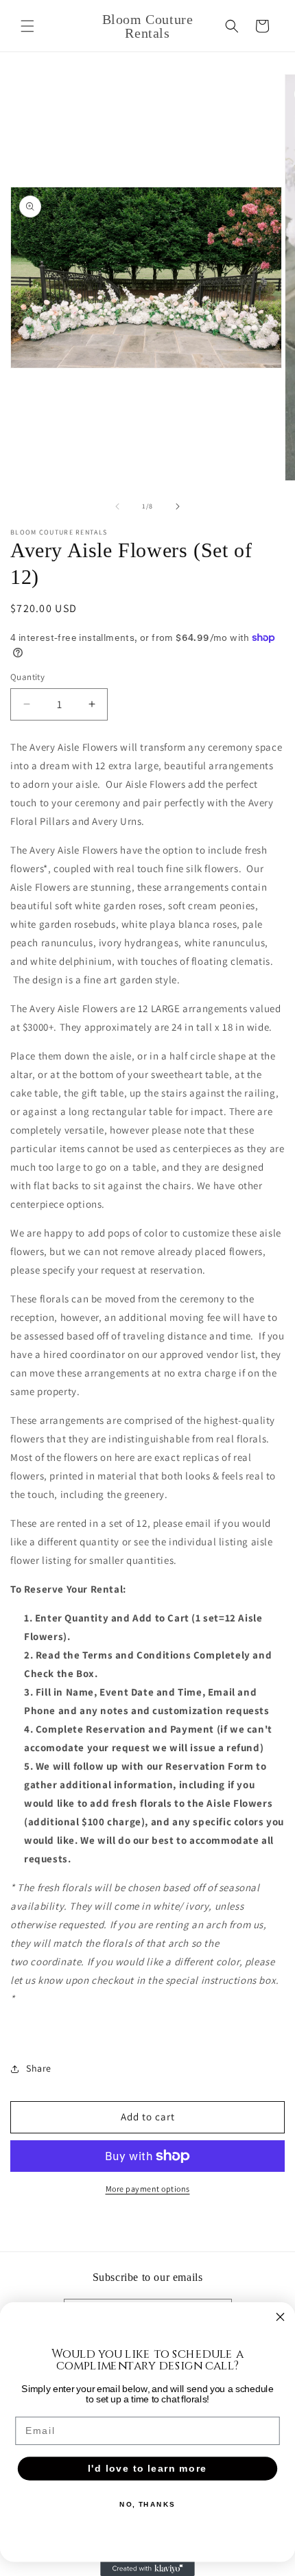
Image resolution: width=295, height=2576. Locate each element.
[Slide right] (178, 506)
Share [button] (39, 2068)
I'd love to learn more (147, 2469)
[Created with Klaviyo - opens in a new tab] (147, 2569)
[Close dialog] (281, 2317)
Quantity (27, 677)
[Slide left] (117, 506)
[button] (27, 26)
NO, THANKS (147, 2504)
